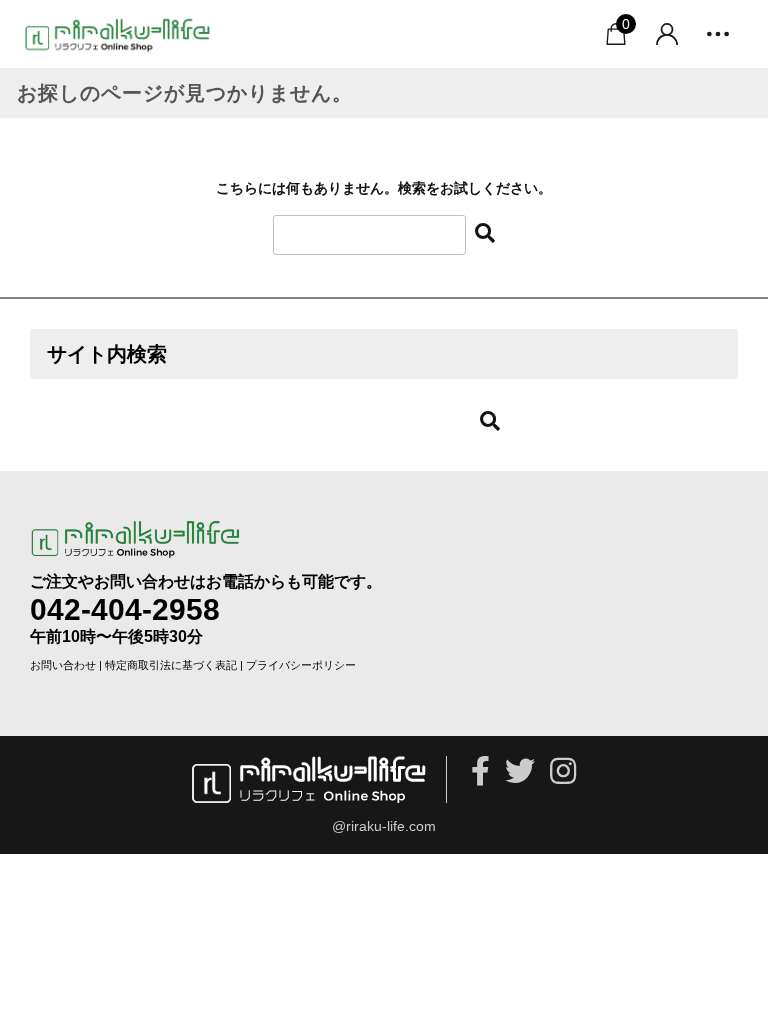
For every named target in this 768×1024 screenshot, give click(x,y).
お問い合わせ (63, 665)
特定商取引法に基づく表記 (171, 665)
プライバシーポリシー (301, 665)
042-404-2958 (125, 609)
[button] (718, 34)
